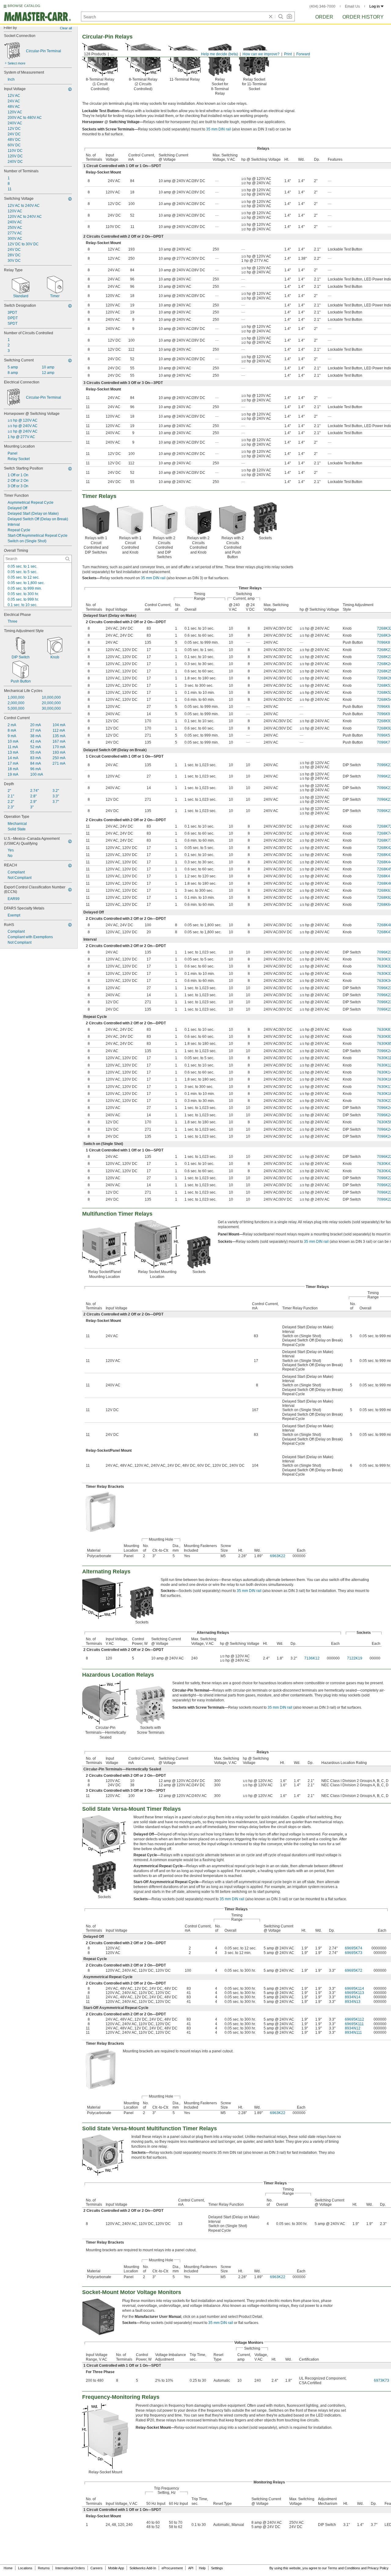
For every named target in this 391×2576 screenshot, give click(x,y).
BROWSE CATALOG (24, 6)
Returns (44, 2568)
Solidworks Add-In (143, 2568)
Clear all (66, 28)
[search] (68, 559)
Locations (25, 2568)
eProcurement (172, 2568)
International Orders (70, 2568)
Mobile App (116, 2568)
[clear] (271, 16)
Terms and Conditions (344, 2568)
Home (8, 2568)
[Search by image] (289, 16)
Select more (16, 63)
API (191, 2568)
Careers (97, 2568)
